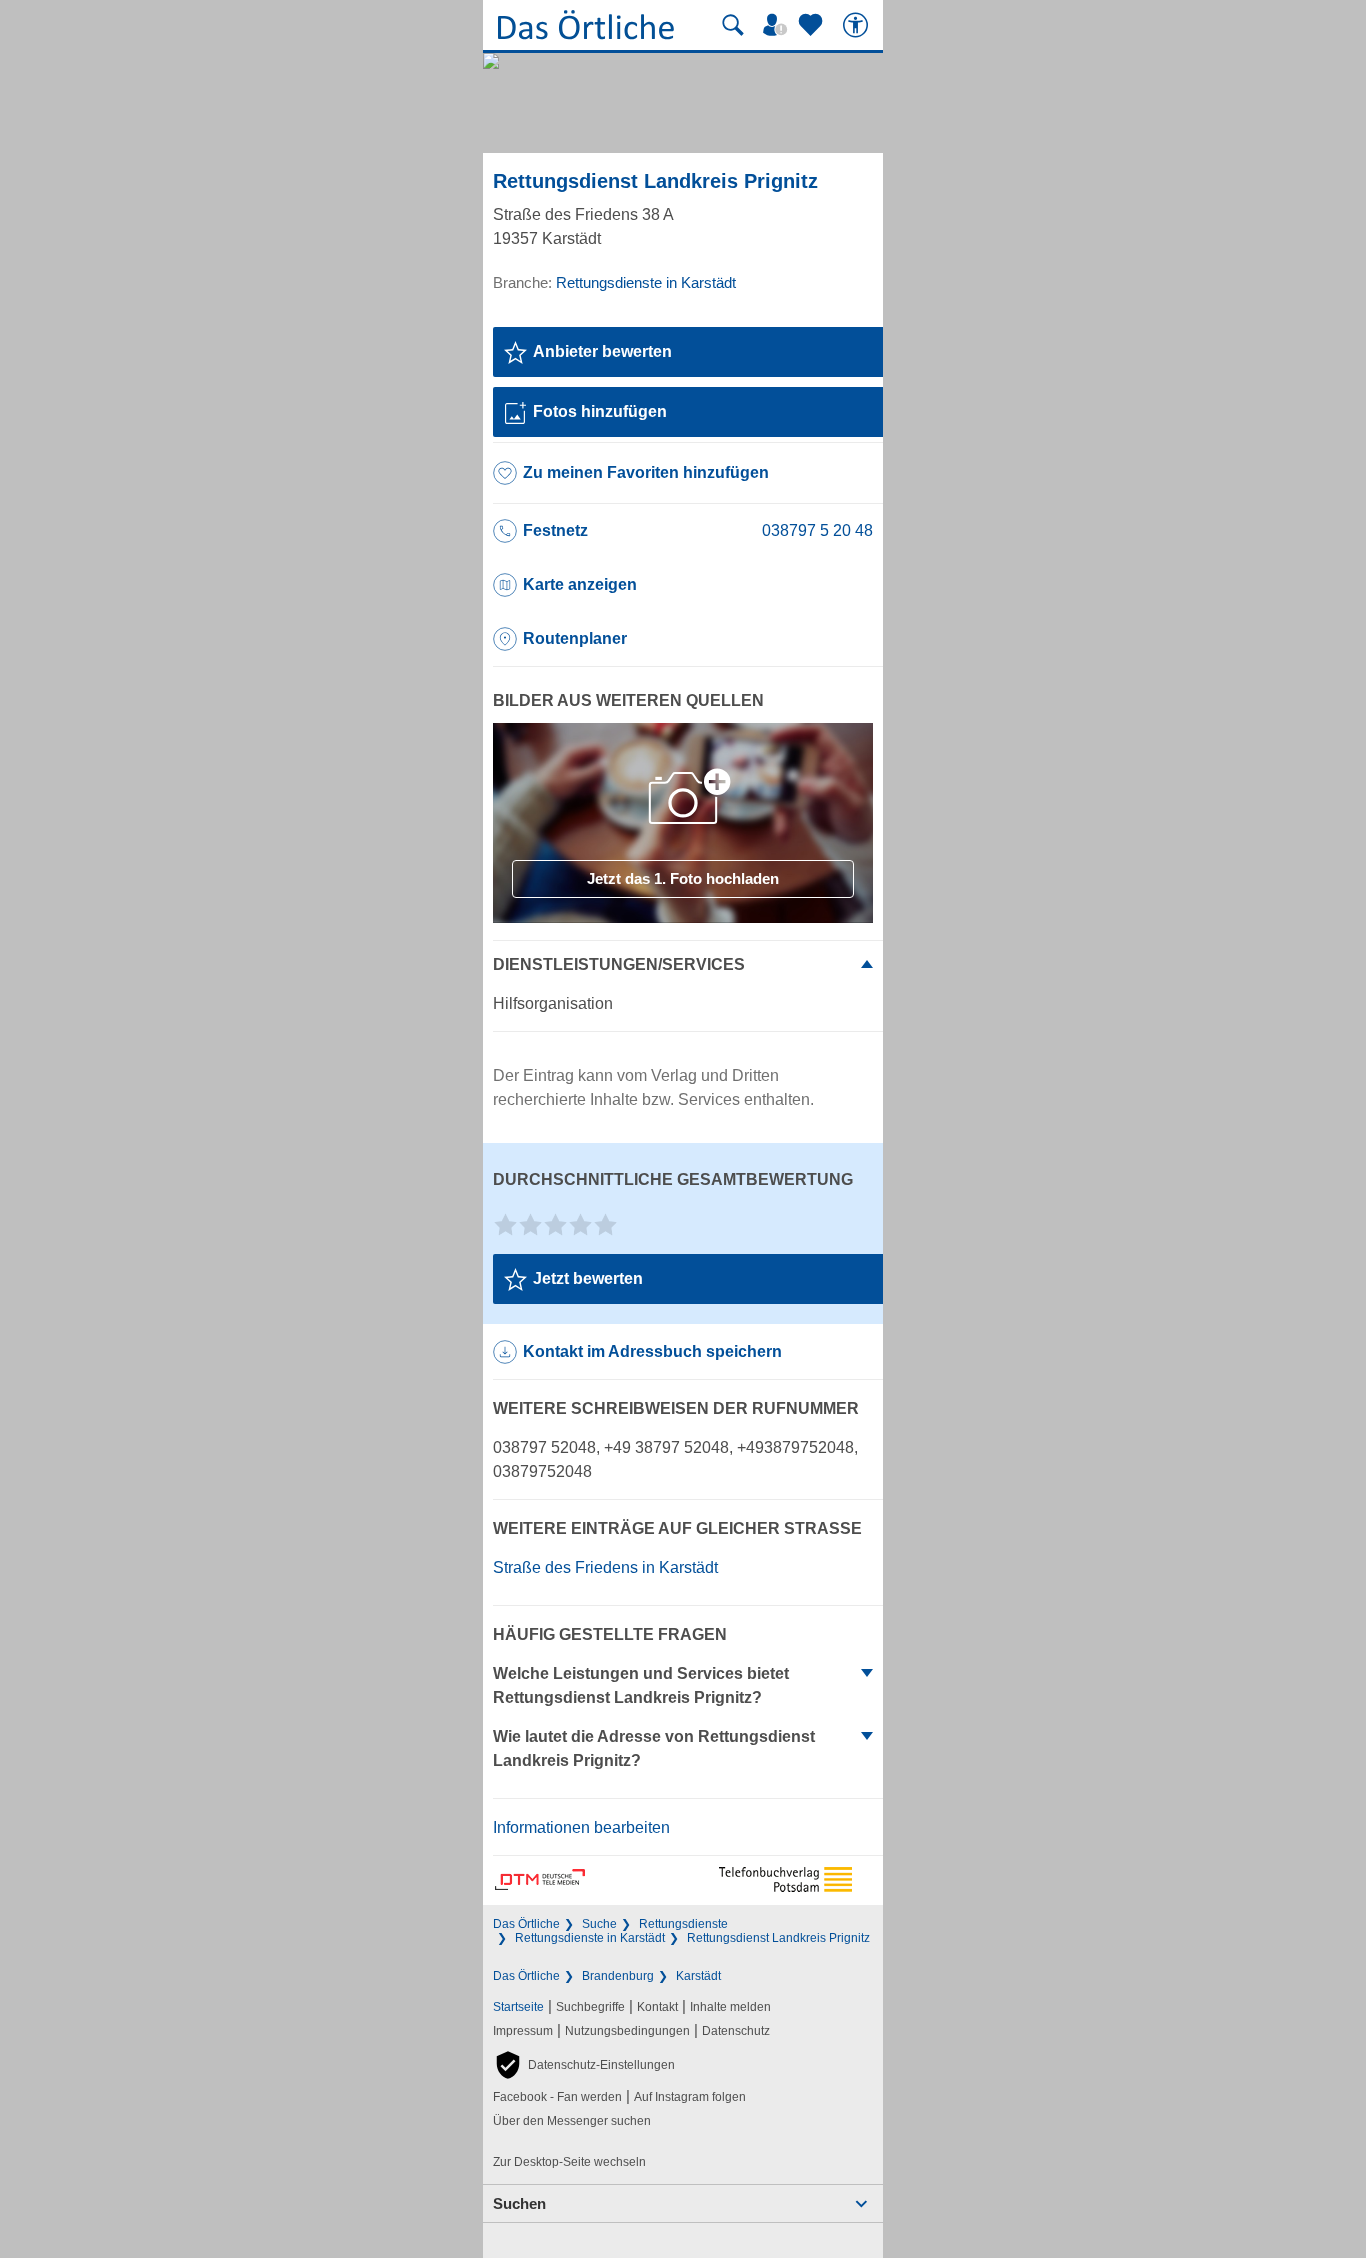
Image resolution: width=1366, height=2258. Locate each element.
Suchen (519, 2203)
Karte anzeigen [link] (580, 584)
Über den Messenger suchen (572, 2121)
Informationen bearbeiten (581, 1827)
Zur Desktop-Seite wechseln (569, 2162)
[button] (584, 2065)
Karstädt (698, 1976)
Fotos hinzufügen (600, 411)
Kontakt (657, 2007)
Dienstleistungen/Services (619, 964)
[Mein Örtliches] (778, 25)
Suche (599, 1924)
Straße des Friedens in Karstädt (605, 1567)
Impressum (523, 2031)
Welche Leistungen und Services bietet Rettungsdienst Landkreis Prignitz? (641, 1685)
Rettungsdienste (683, 1924)
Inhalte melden (730, 2007)
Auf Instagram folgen (690, 2097)
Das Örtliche (526, 1924)
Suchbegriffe (590, 2007)
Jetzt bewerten (588, 1278)
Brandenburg (618, 1976)
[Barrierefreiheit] (858, 25)
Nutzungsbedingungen (627, 2031)
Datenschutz (736, 2031)
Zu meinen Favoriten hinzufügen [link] (646, 472)
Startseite (518, 2007)
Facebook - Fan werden (557, 2097)
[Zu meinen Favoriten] (813, 25)
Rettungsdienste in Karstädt (590, 1938)
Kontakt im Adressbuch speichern (652, 1351)
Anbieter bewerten (602, 351)
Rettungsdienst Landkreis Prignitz (778, 1938)
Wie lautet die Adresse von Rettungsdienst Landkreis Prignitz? (654, 1748)
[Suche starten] (733, 25)
